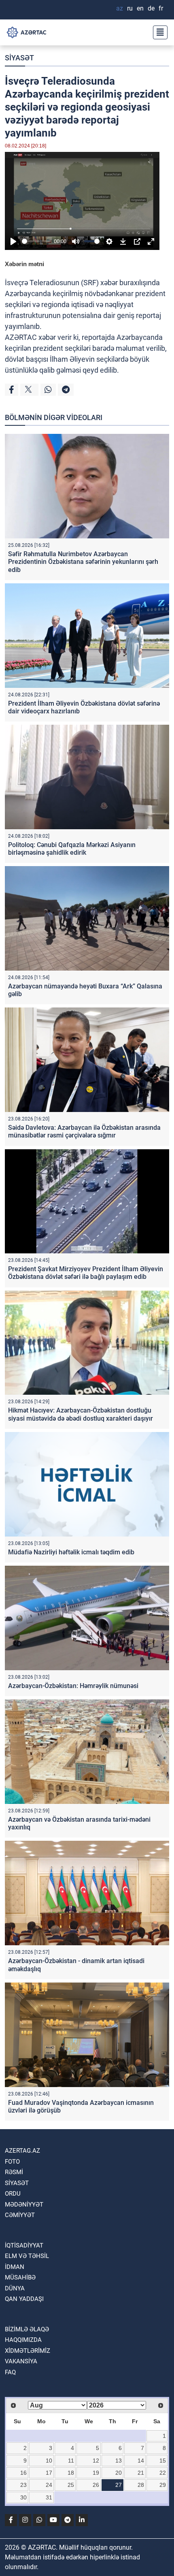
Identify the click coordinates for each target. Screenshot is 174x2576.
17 (49, 2473)
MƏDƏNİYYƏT (24, 2205)
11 (71, 2461)
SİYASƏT (19, 58)
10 (49, 2461)
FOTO (12, 2162)
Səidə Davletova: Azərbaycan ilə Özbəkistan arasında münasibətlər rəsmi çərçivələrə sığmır (84, 1131)
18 (71, 2473)
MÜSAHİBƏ (20, 2277)
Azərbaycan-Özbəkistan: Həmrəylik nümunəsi (73, 1686)
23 (23, 2485)
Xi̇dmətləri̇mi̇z (28, 2351)
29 (163, 2485)
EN (140, 8)
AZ (120, 8)
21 (141, 2473)
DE (151, 8)
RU (130, 8)
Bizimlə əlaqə (27, 2329)
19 (96, 2473)
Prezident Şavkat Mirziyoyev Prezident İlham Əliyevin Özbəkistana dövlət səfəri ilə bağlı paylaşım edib (86, 1273)
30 (23, 2497)
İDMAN (15, 2267)
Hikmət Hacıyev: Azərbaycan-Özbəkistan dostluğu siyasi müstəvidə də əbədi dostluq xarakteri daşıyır (81, 1414)
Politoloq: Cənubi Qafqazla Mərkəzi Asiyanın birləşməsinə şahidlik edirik (72, 849)
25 (71, 2485)
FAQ (10, 2372)
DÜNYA (15, 2288)
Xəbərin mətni (24, 264)
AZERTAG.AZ (22, 2151)
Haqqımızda (23, 2340)
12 (96, 2461)
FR (161, 8)
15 (163, 2461)
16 (23, 2473)
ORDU (13, 2194)
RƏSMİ (14, 2172)
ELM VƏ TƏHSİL (27, 2256)
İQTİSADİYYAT (24, 2245)
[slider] (36, 241)
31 (49, 2497)
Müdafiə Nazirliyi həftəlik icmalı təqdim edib (71, 1552)
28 (141, 2485)
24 (49, 2485)
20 (119, 2473)
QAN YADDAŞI (24, 2299)
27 (119, 2485)
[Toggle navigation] (158, 32)
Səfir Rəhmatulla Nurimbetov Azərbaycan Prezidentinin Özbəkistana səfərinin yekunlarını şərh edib (83, 562)
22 (163, 2473)
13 (119, 2461)
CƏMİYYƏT (20, 2215)
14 (141, 2461)
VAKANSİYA (21, 2361)
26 (96, 2485)
